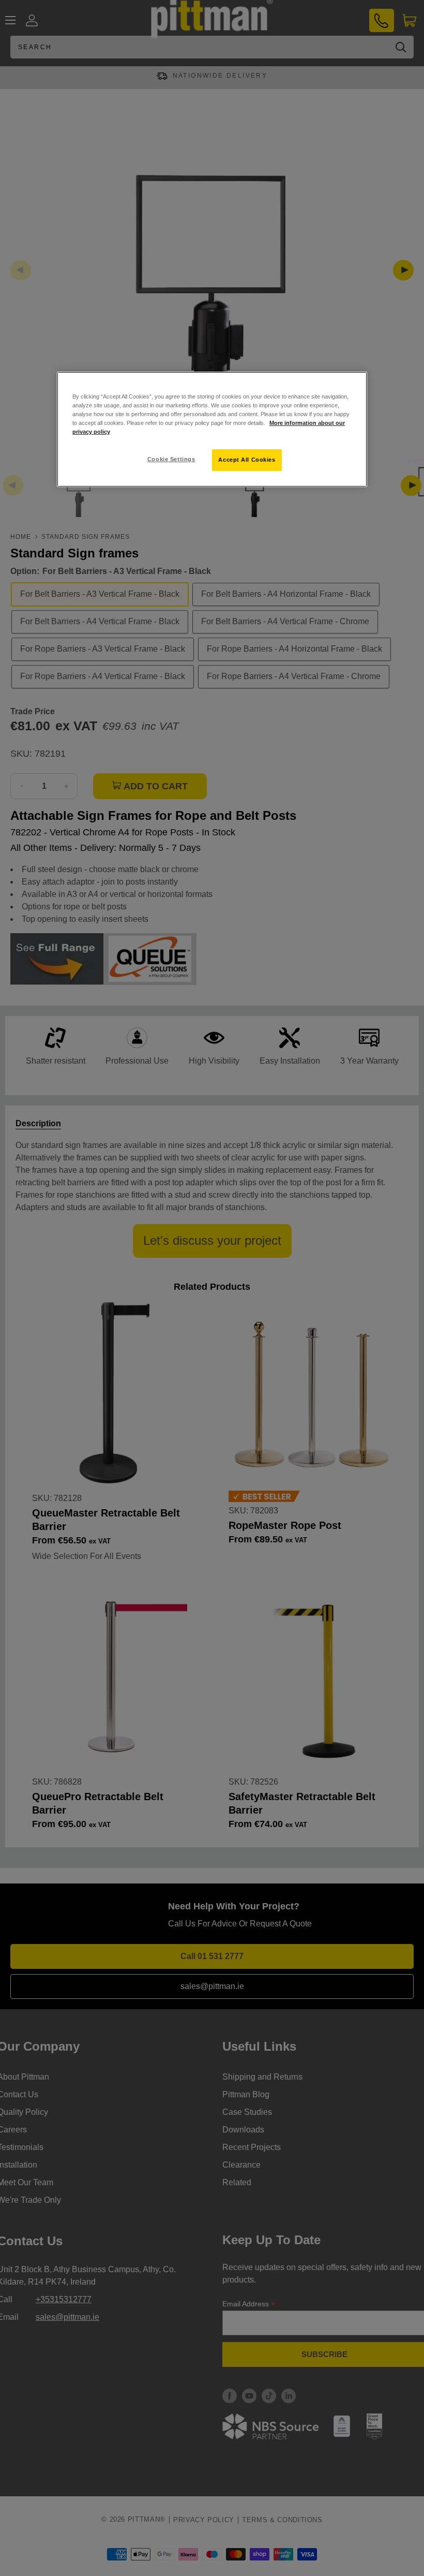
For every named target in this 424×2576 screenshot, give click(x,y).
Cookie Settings (171, 459)
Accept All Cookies (247, 460)
